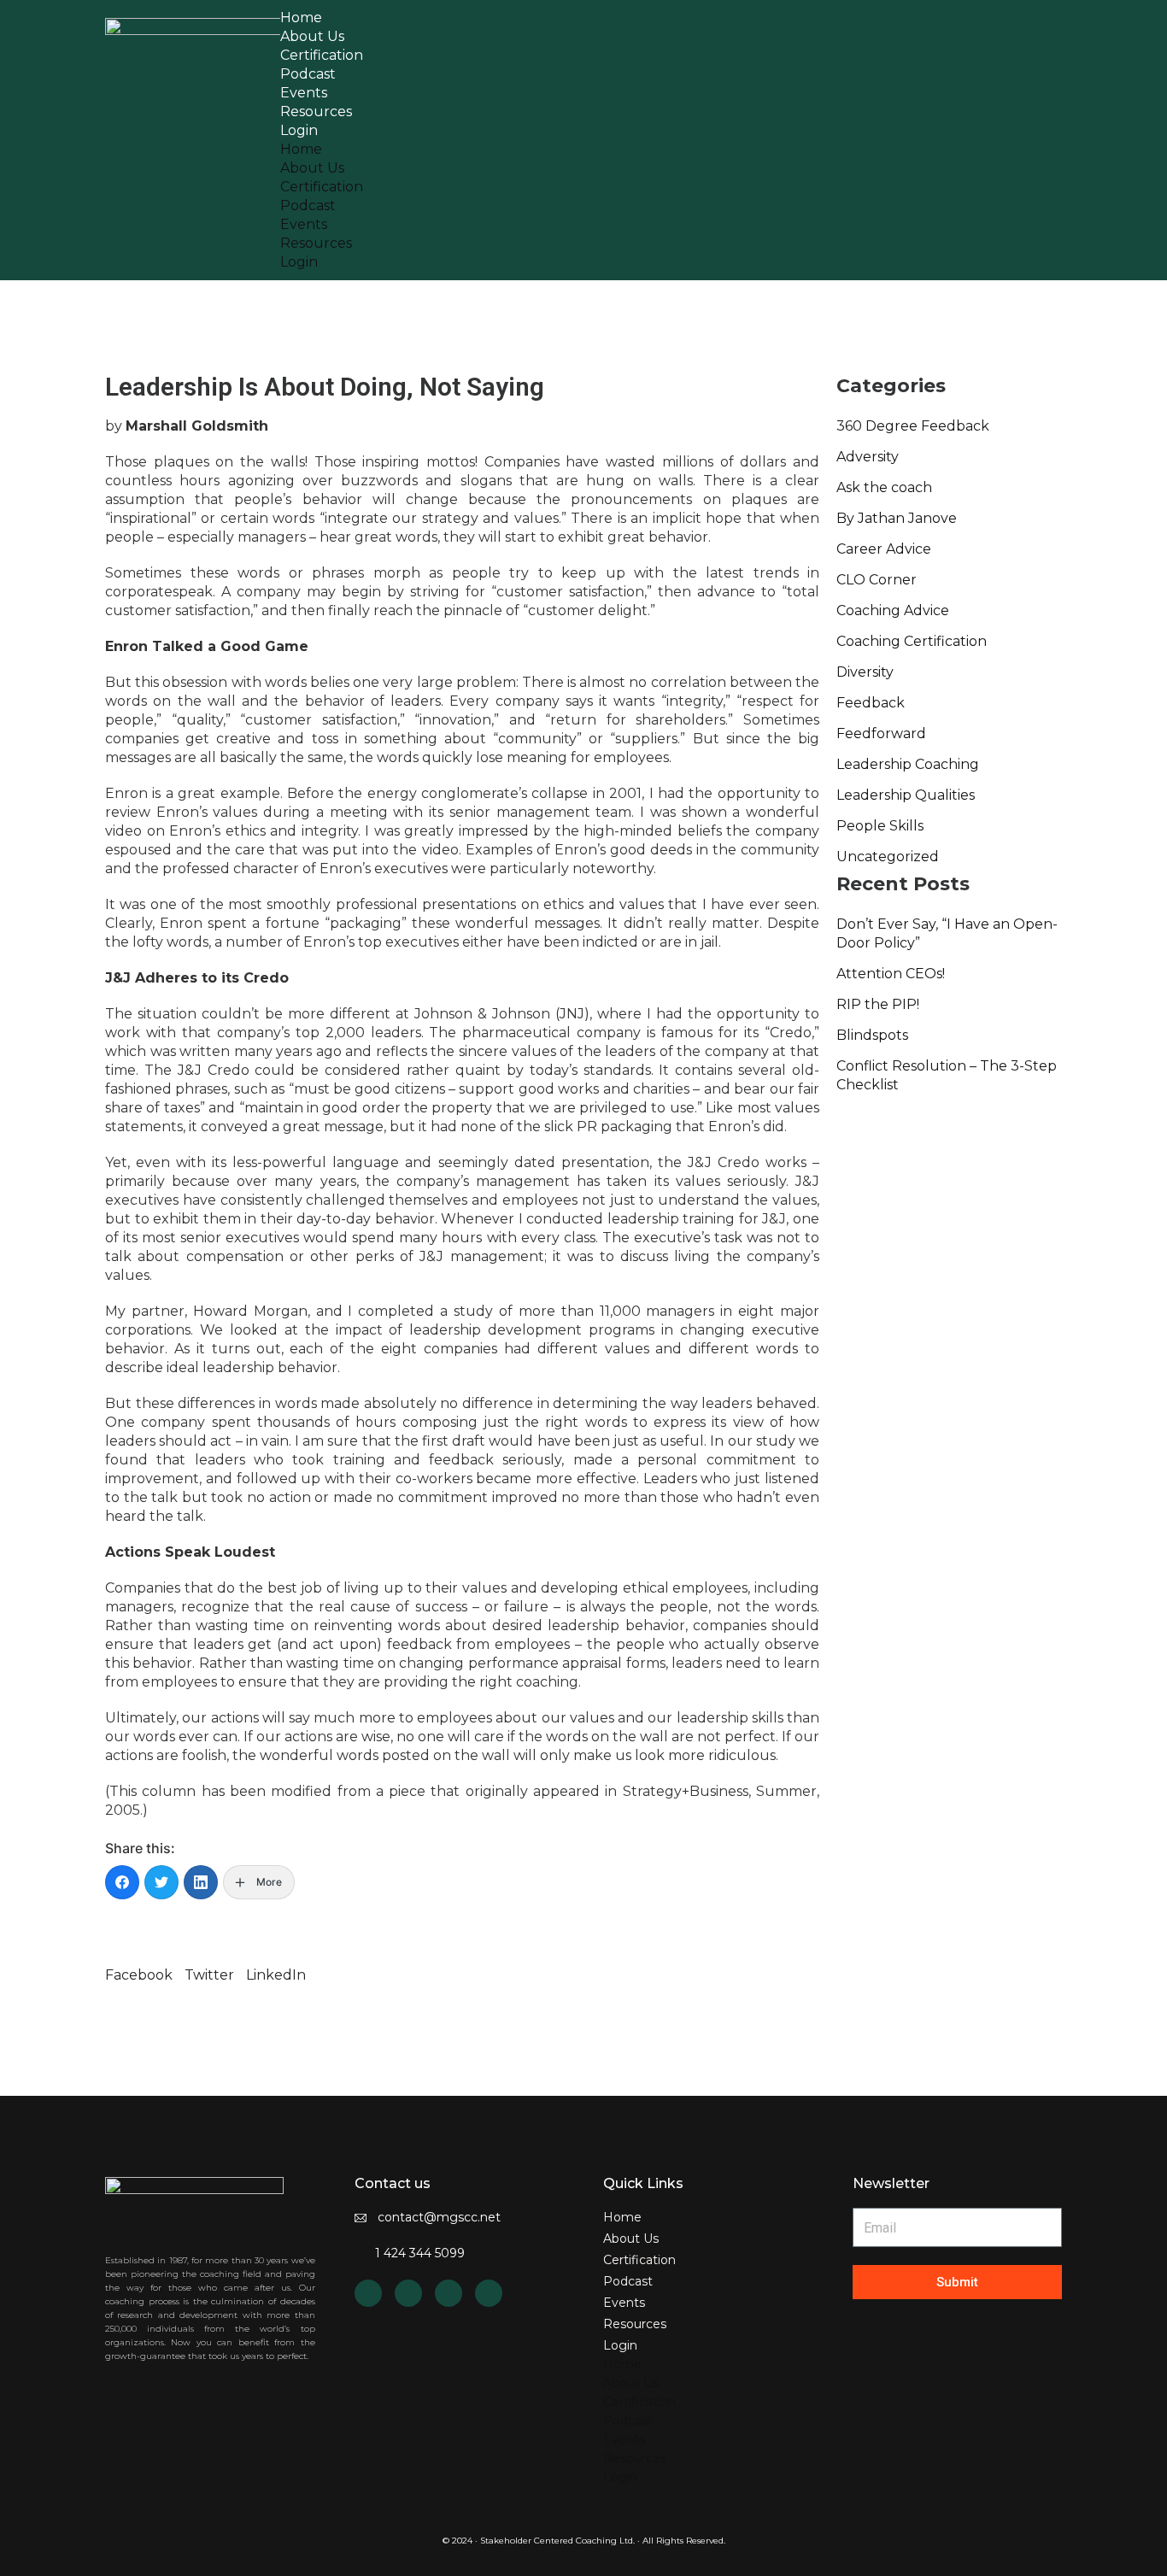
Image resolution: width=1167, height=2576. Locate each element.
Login (299, 130)
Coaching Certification (912, 641)
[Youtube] (449, 2293)
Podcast (308, 205)
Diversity (865, 672)
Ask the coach (884, 487)
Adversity (868, 457)
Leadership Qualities (906, 795)
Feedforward (881, 733)
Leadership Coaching (908, 764)
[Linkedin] (368, 2293)
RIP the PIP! (878, 1004)
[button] (139, 1966)
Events (304, 224)
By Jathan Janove (897, 518)
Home (301, 149)
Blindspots (872, 1035)
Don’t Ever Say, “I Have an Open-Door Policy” (947, 933)
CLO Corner (877, 580)
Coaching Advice (893, 610)
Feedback (871, 703)
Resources (316, 243)
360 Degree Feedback (913, 426)
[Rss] (408, 2293)
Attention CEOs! (891, 974)
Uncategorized (888, 857)
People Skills (880, 826)
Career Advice (884, 549)
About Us (312, 168)
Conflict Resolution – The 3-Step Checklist (947, 1075)
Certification (322, 187)
